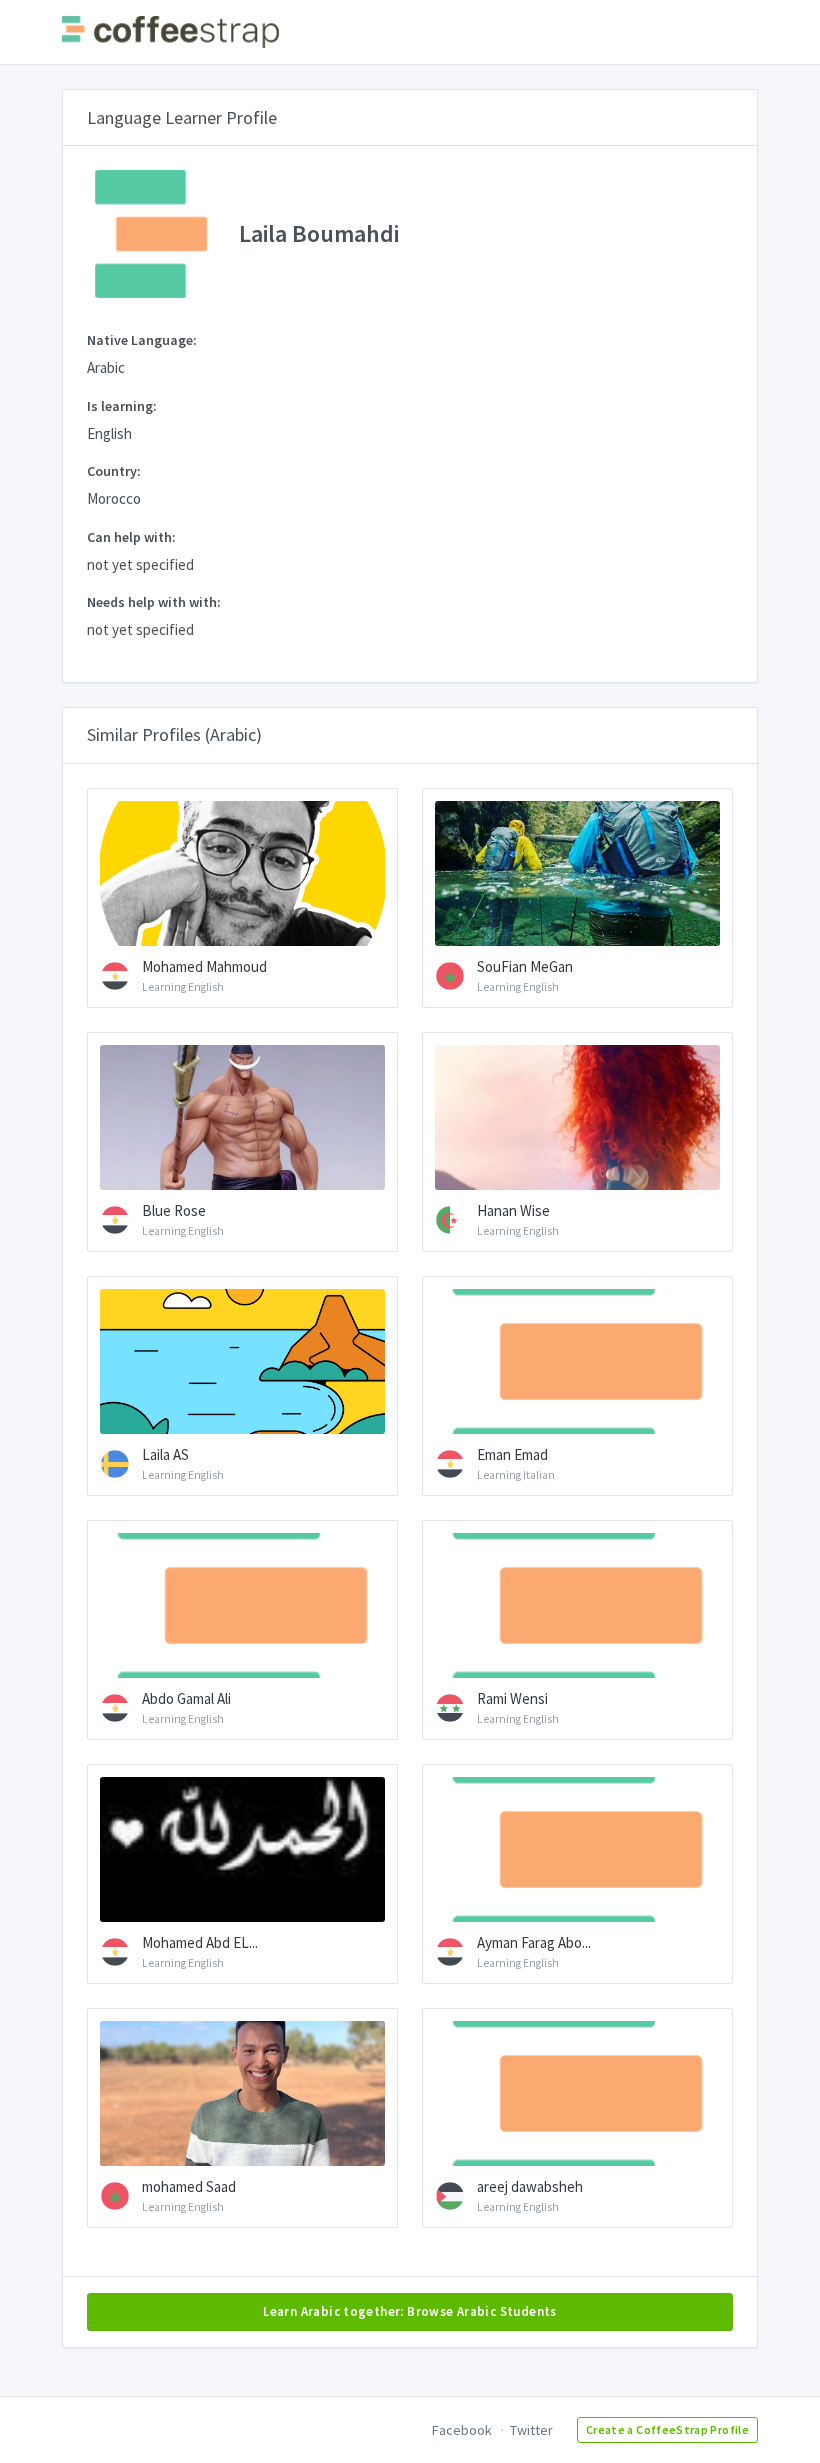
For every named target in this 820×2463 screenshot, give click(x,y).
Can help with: (131, 537)
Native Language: (142, 340)
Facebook (462, 2430)
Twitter (531, 2430)
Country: (114, 471)
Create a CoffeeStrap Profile (667, 2429)
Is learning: (122, 406)
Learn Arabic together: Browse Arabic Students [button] (410, 2311)
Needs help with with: (154, 602)
